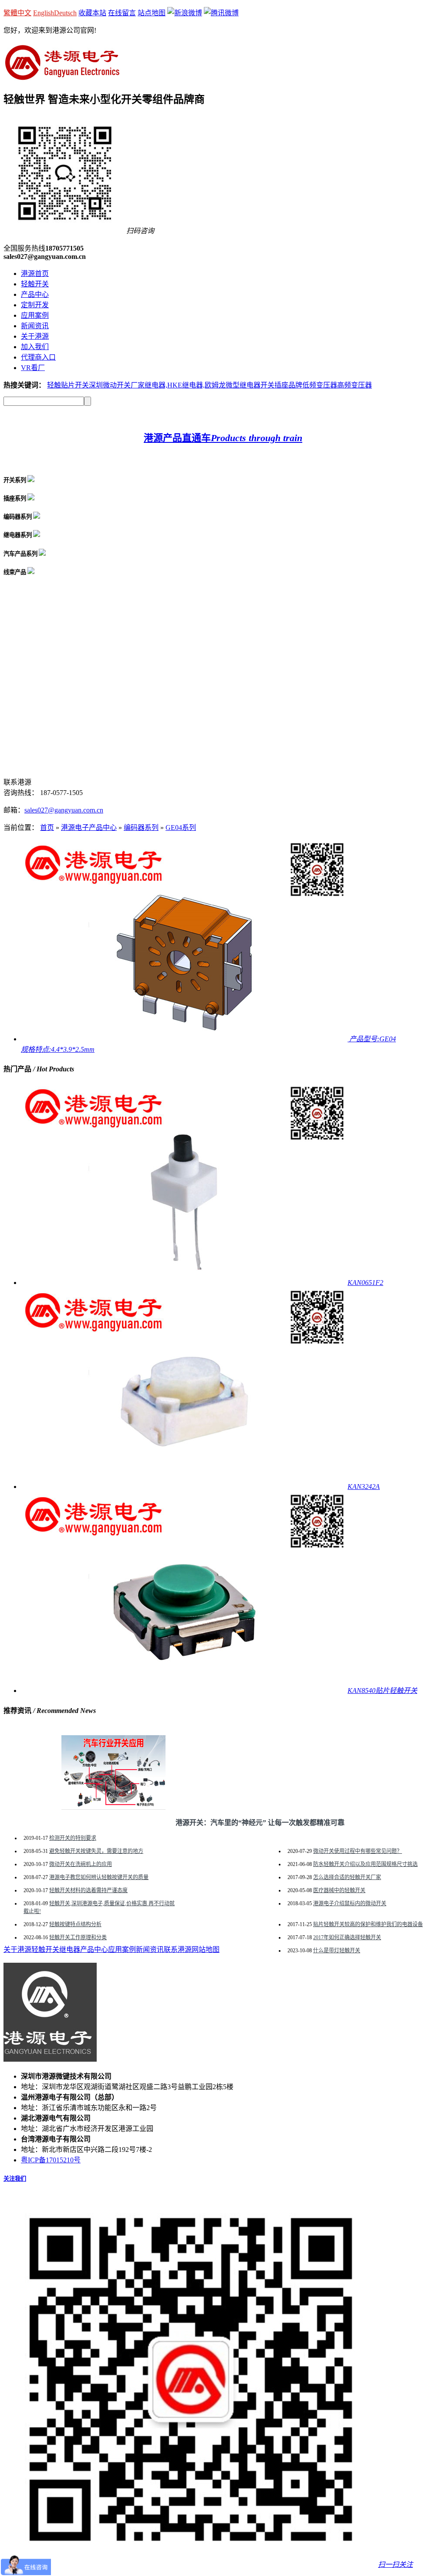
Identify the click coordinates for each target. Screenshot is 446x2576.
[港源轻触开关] (62, 76)
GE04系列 (181, 828)
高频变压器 (355, 385)
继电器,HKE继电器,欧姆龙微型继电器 (203, 385)
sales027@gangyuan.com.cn (64, 810)
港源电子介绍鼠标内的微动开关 (350, 1903)
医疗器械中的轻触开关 (339, 1890)
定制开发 (35, 305)
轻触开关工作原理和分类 (78, 1937)
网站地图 (206, 1949)
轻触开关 (35, 284)
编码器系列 (141, 828)
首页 (47, 828)
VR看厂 (33, 368)
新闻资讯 (35, 326)
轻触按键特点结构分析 (75, 1924)
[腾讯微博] (221, 13)
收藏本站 (92, 13)
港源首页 (35, 274)
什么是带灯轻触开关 (337, 1951)
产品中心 (35, 294)
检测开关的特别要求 (73, 1838)
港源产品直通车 (223, 438)
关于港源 (35, 336)
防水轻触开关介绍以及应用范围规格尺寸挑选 (365, 1864)
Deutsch (65, 13)
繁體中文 (17, 13)
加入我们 (35, 347)
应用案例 (35, 315)
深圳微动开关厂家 (117, 385)
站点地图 (152, 13)
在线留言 (122, 13)
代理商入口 (38, 357)
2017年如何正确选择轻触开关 (347, 1937)
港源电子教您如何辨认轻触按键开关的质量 (99, 1877)
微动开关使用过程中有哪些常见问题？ (358, 1851)
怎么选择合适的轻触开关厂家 (347, 1877)
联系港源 (178, 1949)
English (44, 13)
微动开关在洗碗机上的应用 (81, 1864)
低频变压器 (320, 385)
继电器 (70, 1949)
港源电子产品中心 (89, 828)
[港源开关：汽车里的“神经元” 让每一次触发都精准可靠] (113, 1807)
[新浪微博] (185, 13)
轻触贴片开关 (68, 385)
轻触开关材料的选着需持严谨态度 (88, 1890)
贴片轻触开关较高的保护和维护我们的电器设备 (368, 1924)
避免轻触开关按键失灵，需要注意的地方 (96, 1851)
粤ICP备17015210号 (51, 2160)
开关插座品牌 (281, 385)
